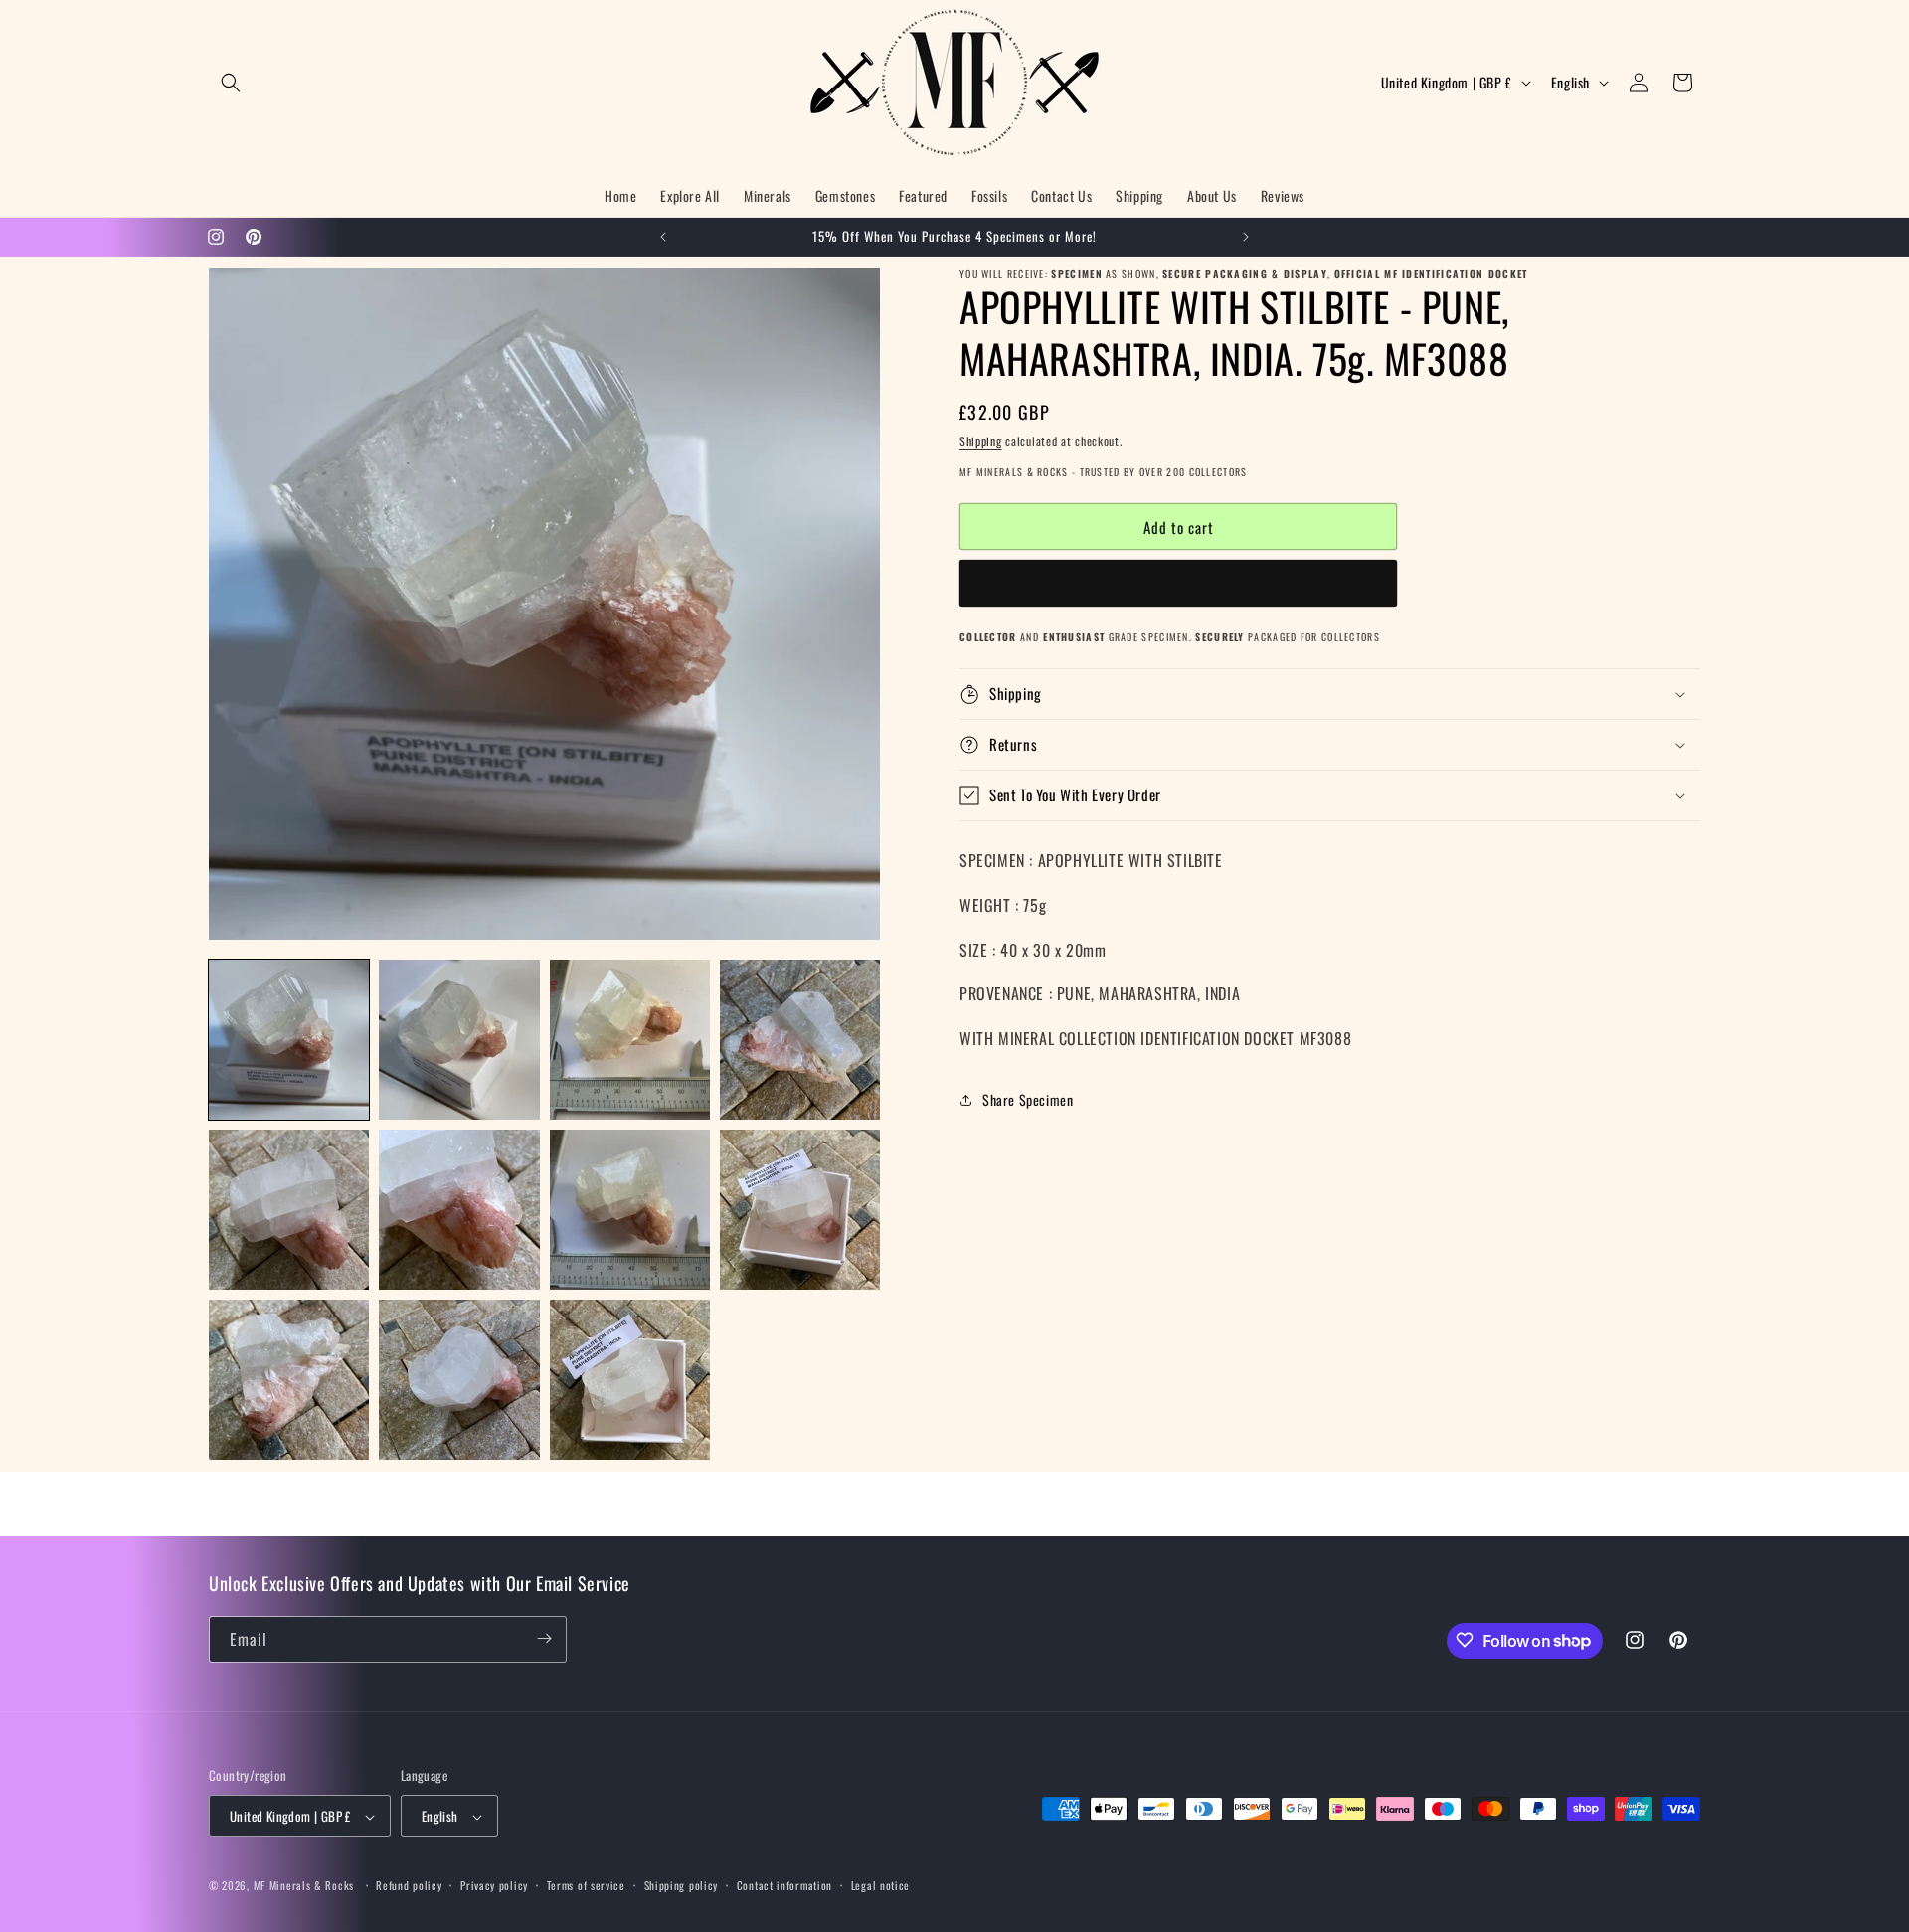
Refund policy (409, 1885)
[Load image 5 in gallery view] (289, 1210)
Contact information (784, 1885)
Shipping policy (682, 1885)
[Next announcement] (1246, 237)
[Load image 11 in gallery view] (630, 1380)
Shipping (981, 441)
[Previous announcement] (663, 237)
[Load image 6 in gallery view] (459, 1210)
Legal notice (880, 1885)
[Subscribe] (544, 1638)
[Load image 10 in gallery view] (459, 1380)
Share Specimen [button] (1028, 1099)
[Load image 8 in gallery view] (800, 1210)
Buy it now (1179, 584)
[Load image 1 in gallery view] (289, 1040)
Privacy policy (494, 1885)
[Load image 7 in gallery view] (630, 1210)
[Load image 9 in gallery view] (289, 1380)
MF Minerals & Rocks (304, 1886)
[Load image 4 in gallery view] (800, 1040)
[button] (231, 83)
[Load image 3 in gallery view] (630, 1040)
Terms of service (586, 1885)
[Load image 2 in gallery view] (459, 1040)
